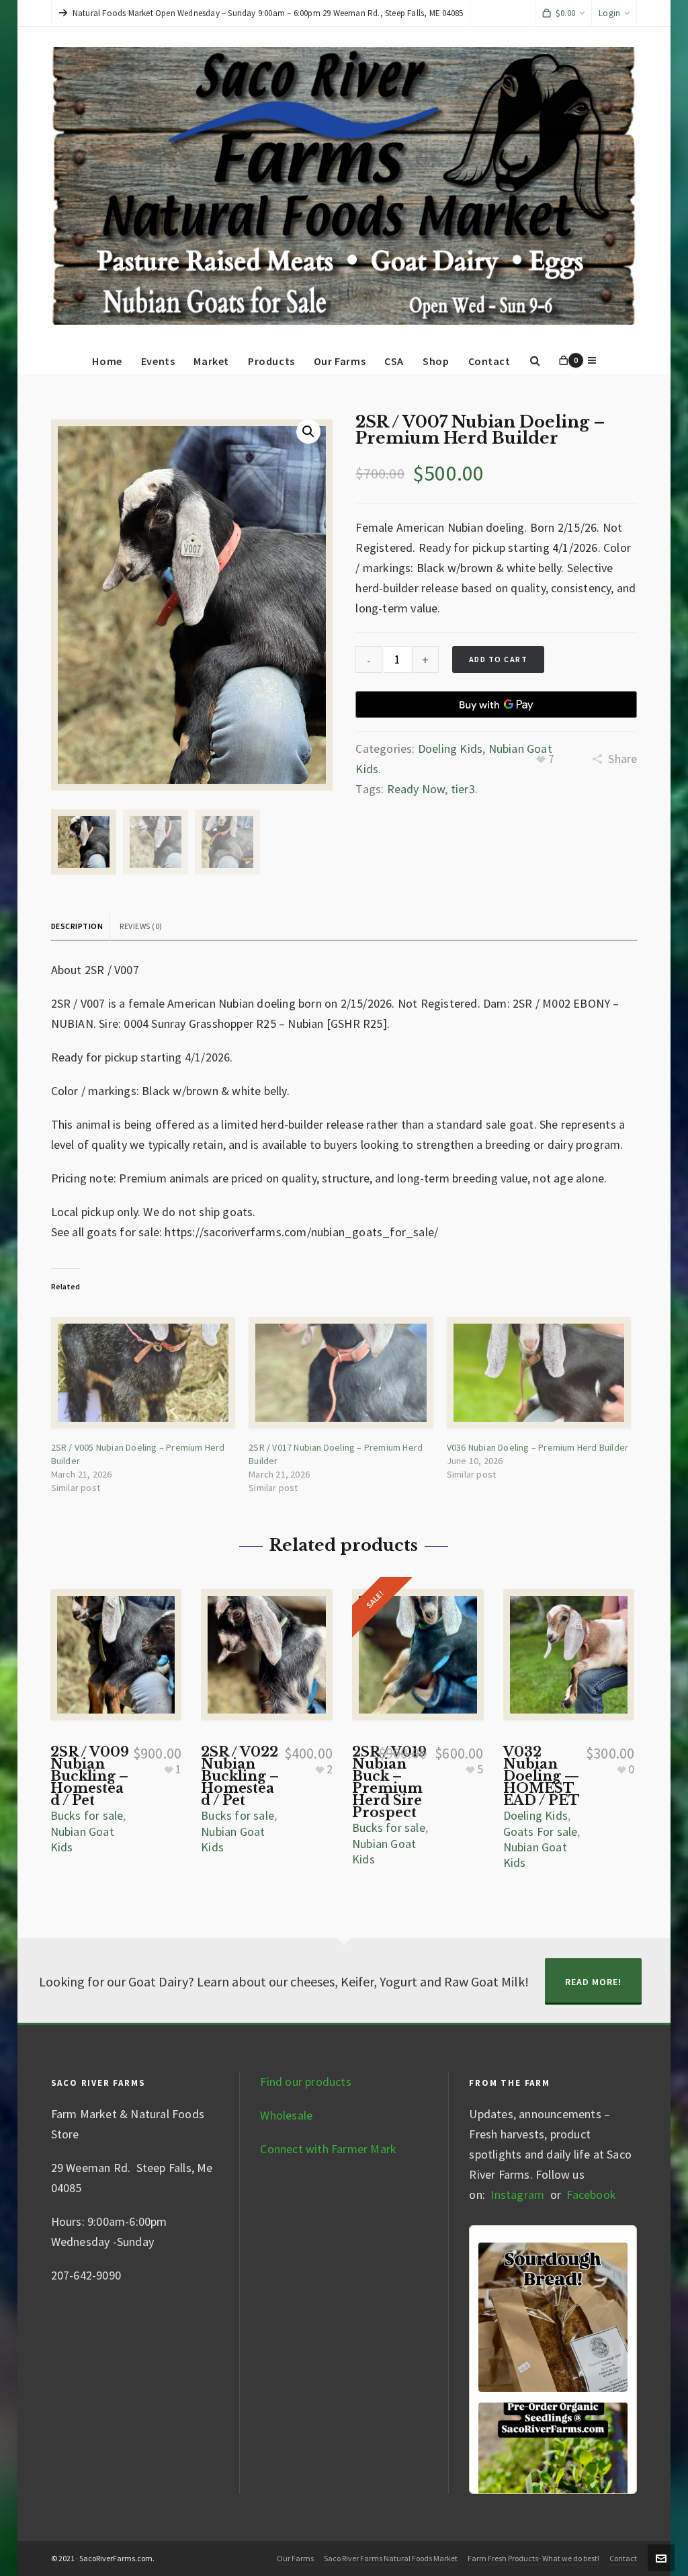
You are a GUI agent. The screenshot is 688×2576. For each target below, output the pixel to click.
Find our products (305, 2082)
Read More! (593, 1982)
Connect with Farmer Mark (328, 2149)
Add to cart (499, 659)
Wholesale (286, 2115)
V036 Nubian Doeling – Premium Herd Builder (537, 1447)
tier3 (463, 789)
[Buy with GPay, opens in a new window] (496, 705)
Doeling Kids (450, 749)
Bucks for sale (87, 1815)
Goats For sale (541, 1832)
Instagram (516, 2195)
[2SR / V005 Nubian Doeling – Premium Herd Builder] (143, 1372)
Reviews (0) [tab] (141, 926)
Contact (623, 2558)
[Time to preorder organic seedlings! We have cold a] (553, 2477)
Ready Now (416, 789)
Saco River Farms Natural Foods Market (391, 2558)
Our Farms (295, 2558)
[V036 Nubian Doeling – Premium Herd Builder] (539, 1372)
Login (609, 13)
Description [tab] (77, 926)
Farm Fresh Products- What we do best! (533, 2558)
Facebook (591, 2195)
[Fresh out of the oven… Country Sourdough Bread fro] (553, 2317)
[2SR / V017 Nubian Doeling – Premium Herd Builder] (341, 1372)
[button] (308, 432)
